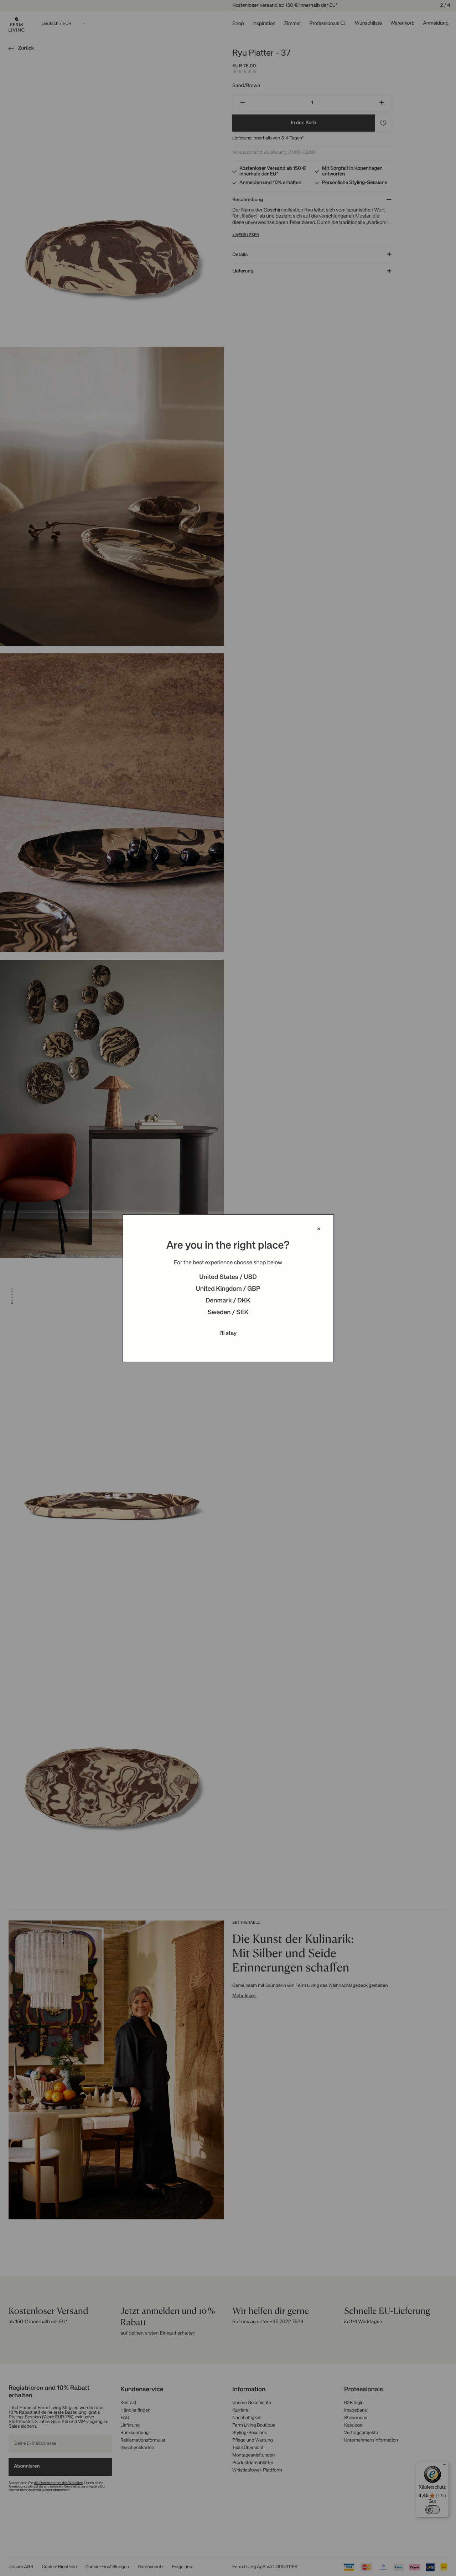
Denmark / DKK (228, 1301)
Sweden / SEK (228, 1313)
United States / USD (228, 1277)
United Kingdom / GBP (228, 1289)
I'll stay (228, 1333)
